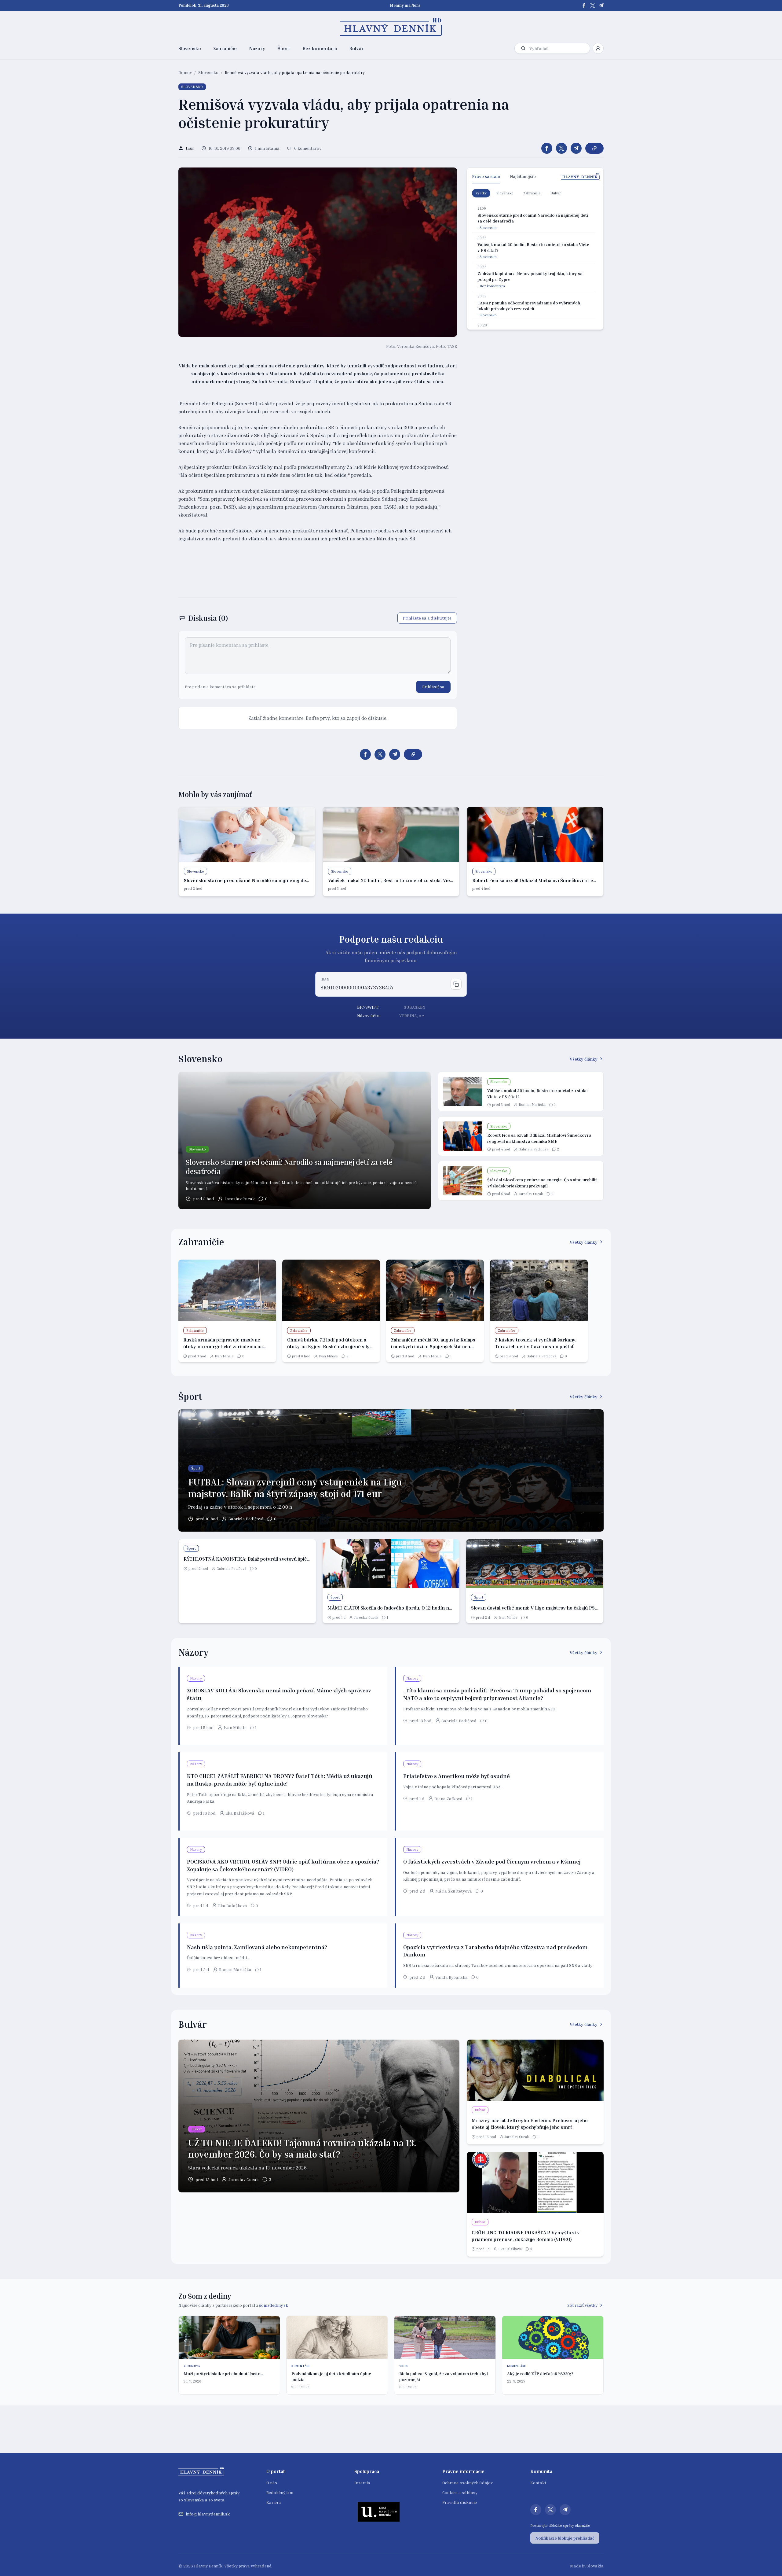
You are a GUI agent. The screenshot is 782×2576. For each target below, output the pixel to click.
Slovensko (190, 48)
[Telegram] (601, 6)
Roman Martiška (532, 1104)
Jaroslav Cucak (240, 1199)
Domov (185, 72)
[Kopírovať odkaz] (594, 148)
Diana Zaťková (448, 1799)
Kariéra (274, 2502)
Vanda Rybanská (451, 1977)
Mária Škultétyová (454, 1891)
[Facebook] (584, 6)
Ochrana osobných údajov (468, 2483)
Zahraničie (225, 48)
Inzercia (362, 2483)
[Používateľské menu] (598, 48)
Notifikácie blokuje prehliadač (565, 2538)
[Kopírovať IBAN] (456, 984)
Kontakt (538, 2483)
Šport (284, 48)
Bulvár (356, 48)
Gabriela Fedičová (534, 1149)
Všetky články (584, 1059)
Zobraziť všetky (582, 2305)
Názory (257, 48)
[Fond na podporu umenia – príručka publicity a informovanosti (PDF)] (379, 2512)
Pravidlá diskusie (460, 2502)
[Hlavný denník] (391, 27)
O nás (272, 2483)
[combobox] (558, 48)
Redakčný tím (280, 2492)
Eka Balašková (240, 1813)
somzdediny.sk (274, 2305)
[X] (593, 6)
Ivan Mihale (224, 1356)
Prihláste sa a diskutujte (427, 618)
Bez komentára (320, 48)
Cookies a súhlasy (460, 2492)
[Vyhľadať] (523, 48)
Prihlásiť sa (433, 687)
